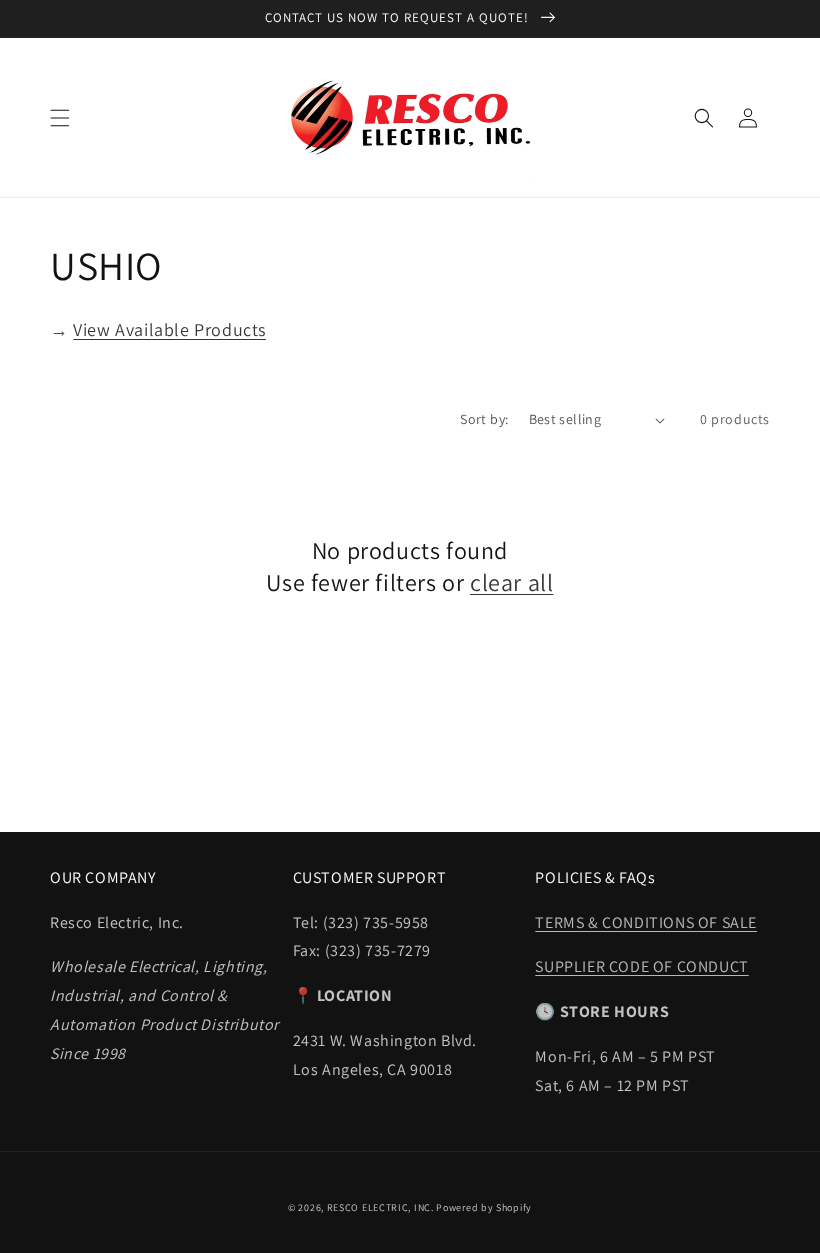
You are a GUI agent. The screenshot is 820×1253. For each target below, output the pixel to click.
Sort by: (484, 419)
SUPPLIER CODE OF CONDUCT (641, 966)
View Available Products (169, 329)
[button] (60, 118)
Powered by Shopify (484, 1207)
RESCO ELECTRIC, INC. (380, 1207)
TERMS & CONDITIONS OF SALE (646, 922)
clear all (511, 582)
